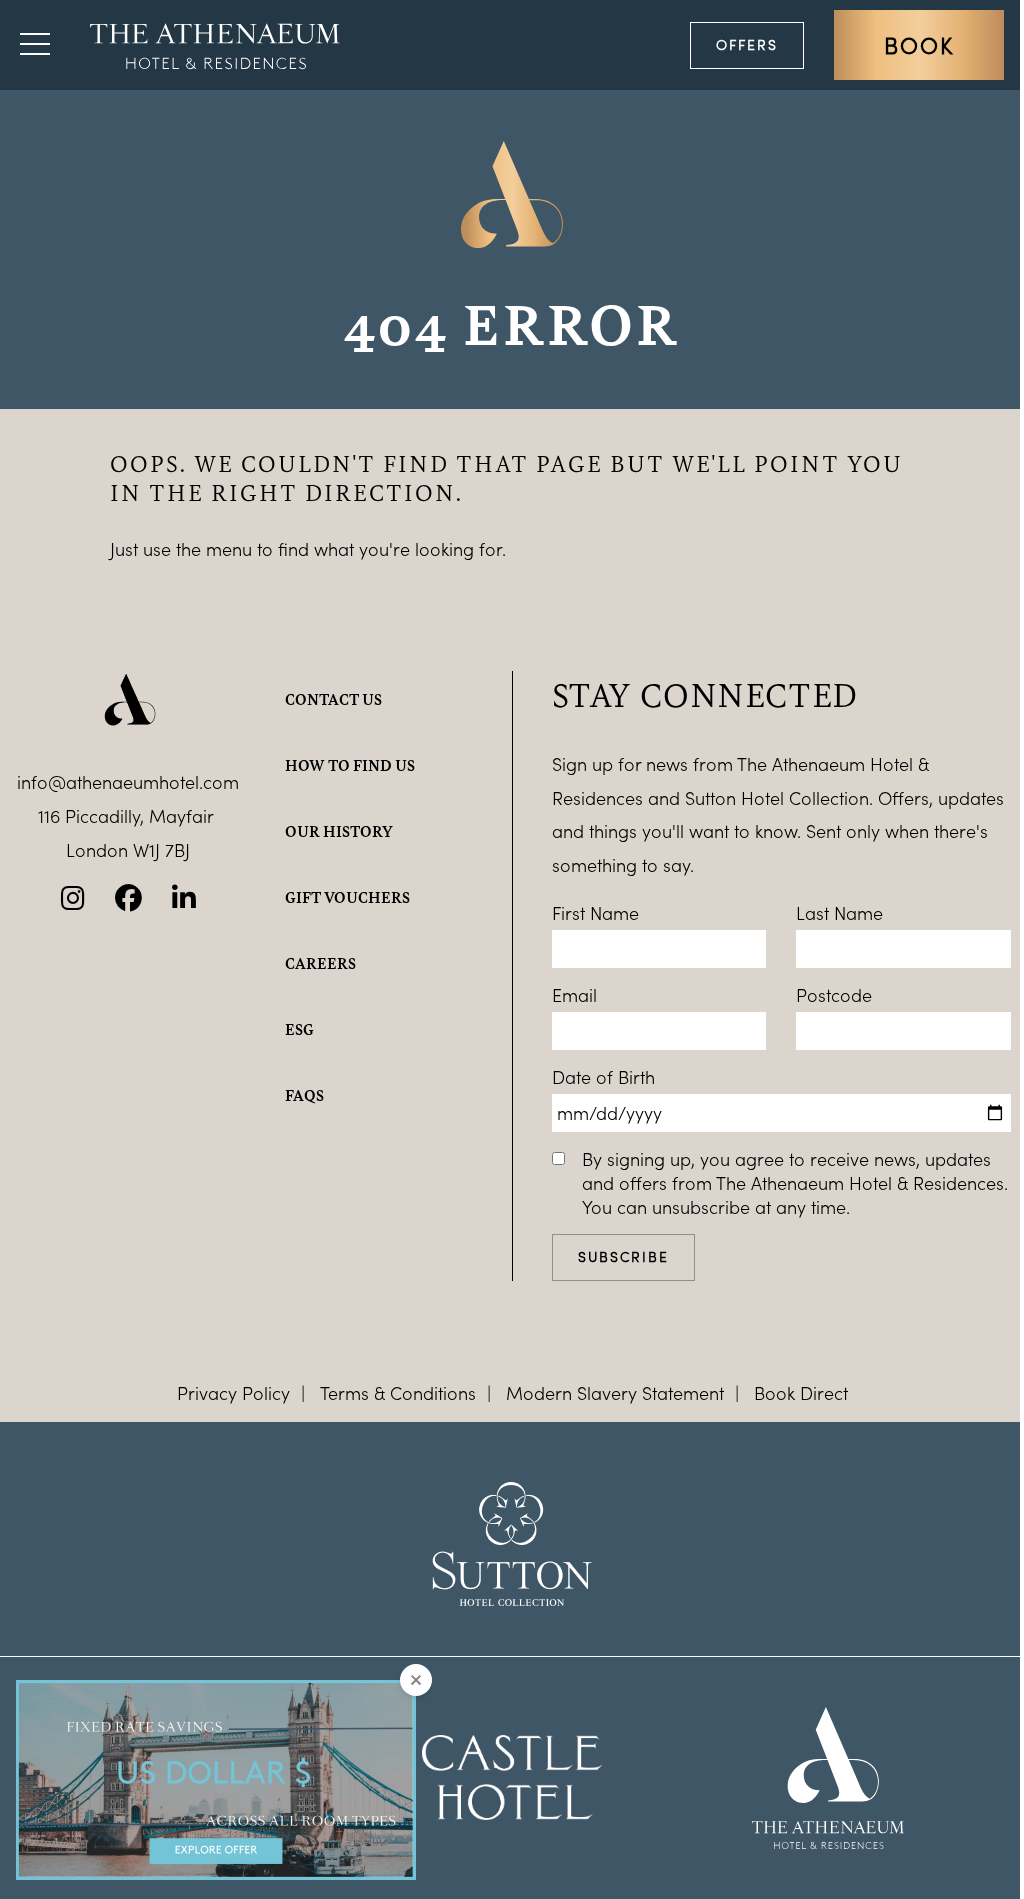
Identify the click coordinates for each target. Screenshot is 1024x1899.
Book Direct (801, 1393)
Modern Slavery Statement (615, 1393)
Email (574, 995)
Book (919, 45)
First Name (595, 913)
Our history (339, 831)
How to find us (350, 765)
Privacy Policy (233, 1393)
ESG (299, 1029)
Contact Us (333, 699)
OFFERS (747, 44)
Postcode (834, 995)
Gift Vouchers (347, 897)
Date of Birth (603, 1077)
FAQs (304, 1095)
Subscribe (623, 1256)
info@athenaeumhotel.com (128, 782)
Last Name (839, 913)
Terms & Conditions (398, 1393)
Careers (320, 963)
